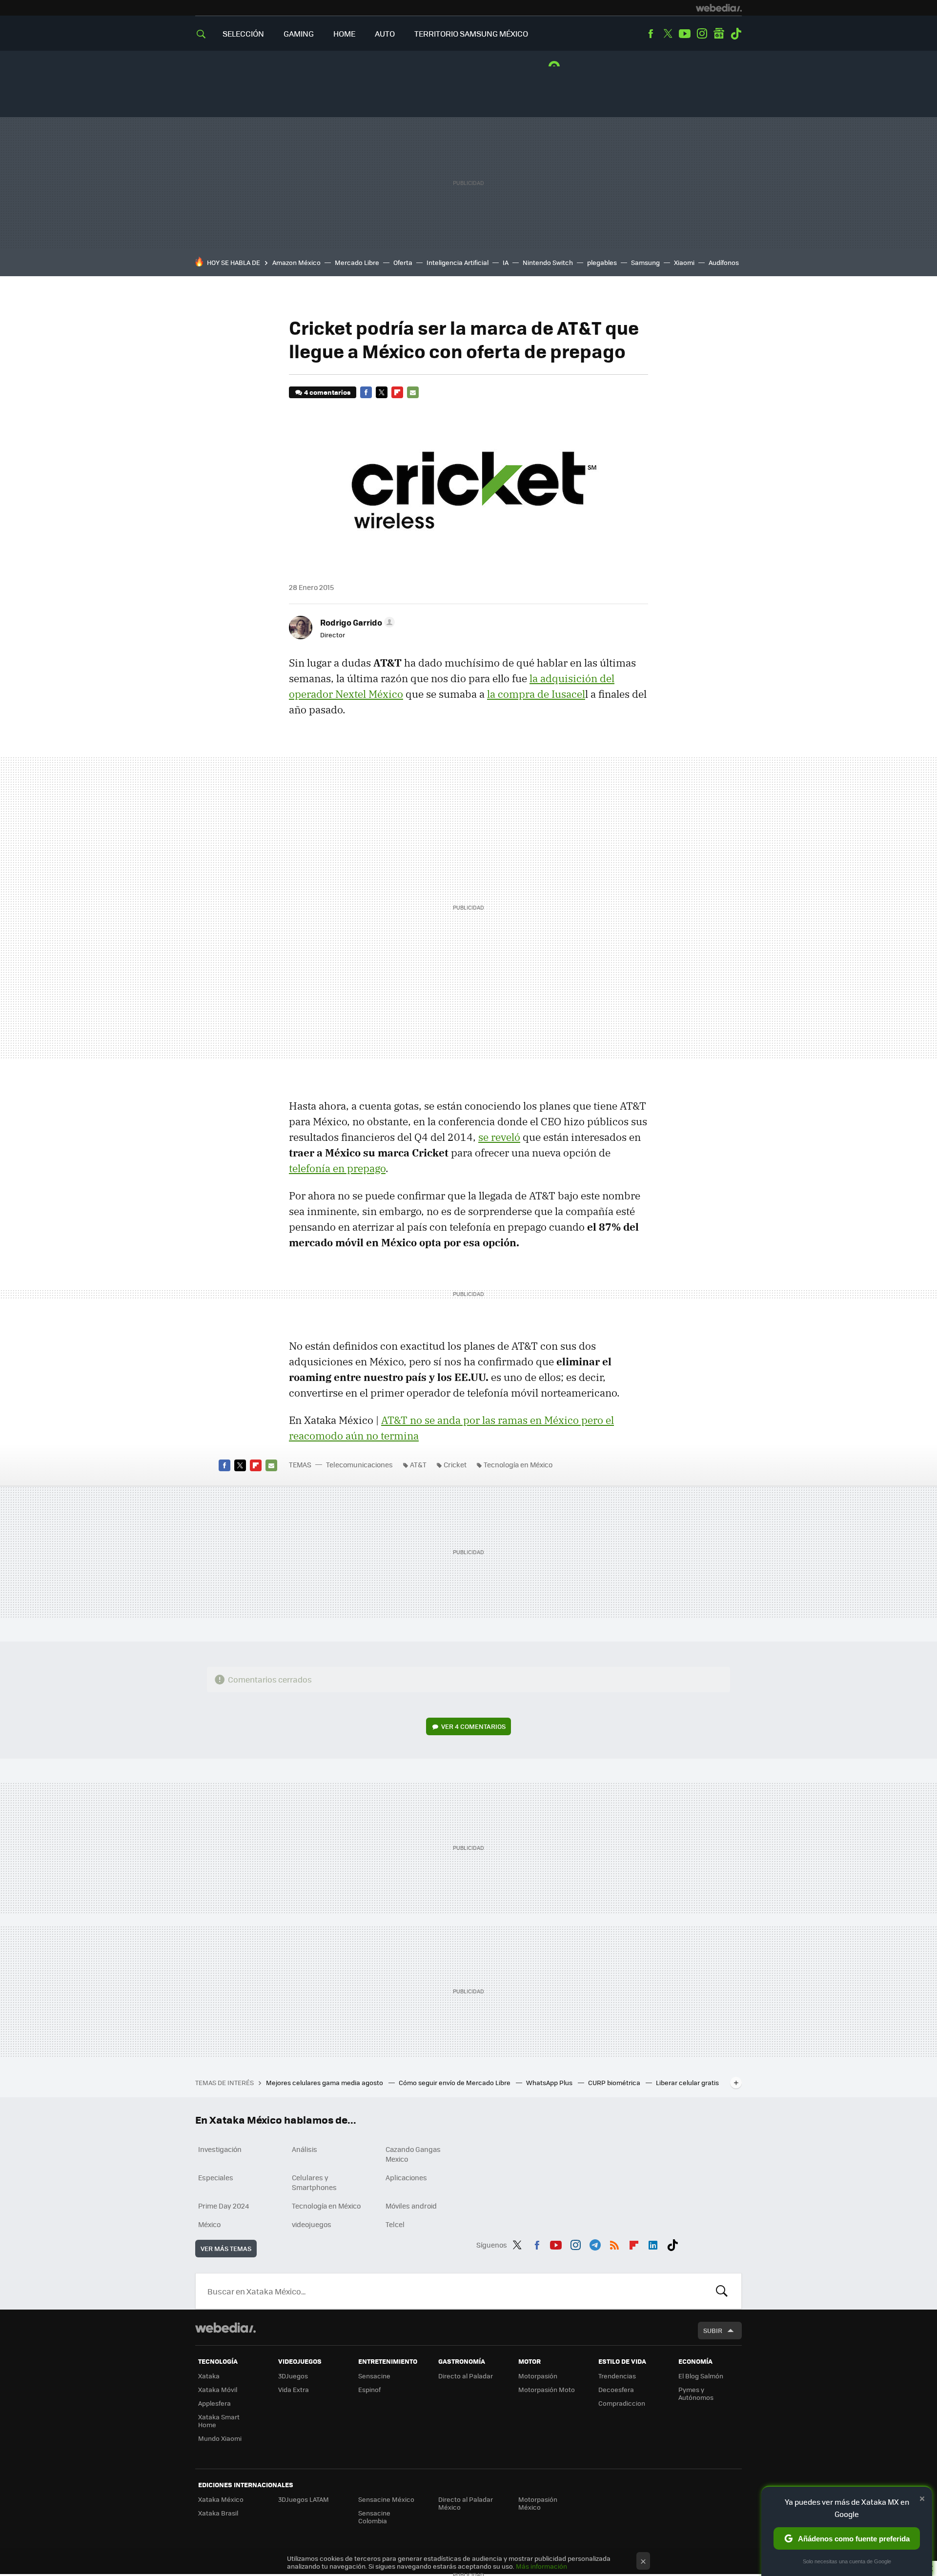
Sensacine (374, 2376)
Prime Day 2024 (224, 2206)
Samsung (645, 262)
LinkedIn (653, 2243)
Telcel (395, 2224)
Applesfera (214, 2403)
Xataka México (221, 2499)
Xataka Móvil (218, 2389)
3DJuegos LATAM (304, 2499)
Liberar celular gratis (687, 2082)
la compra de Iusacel (536, 694)
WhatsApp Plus (550, 2082)
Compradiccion (622, 2403)
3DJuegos (293, 2376)
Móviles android (411, 2206)
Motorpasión (538, 2376)
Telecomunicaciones (359, 1464)
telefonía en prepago (337, 1168)
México (209, 2224)
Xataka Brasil (218, 2513)
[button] (356, 622)
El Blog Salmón (701, 2376)
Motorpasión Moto (547, 2389)
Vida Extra (294, 2389)
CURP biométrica (615, 2082)
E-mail (413, 392)
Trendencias (617, 2376)
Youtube (685, 34)
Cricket (455, 1464)
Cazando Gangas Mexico (413, 2154)
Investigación (220, 2149)
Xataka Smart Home (219, 2421)
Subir (713, 2330)
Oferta (403, 262)
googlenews (719, 34)
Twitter (668, 34)
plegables (602, 262)
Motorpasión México (538, 2503)
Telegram (595, 2243)
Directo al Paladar (466, 2376)
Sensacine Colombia (374, 2517)
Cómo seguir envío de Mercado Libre (455, 2082)
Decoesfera (616, 2389)
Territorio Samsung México (471, 33)
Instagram (702, 34)
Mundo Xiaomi (220, 2438)
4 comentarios (327, 392)
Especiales (216, 2177)
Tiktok (736, 34)
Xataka (209, 2376)
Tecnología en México (518, 1464)
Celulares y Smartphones (314, 2182)
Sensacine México (386, 2499)
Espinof (369, 2389)
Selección (243, 33)
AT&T (418, 1464)
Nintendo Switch (548, 262)
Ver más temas (226, 2248)
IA (506, 262)
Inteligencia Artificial (458, 262)
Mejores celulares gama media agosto (325, 2082)
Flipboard (397, 392)
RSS (614, 2243)
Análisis (305, 2149)
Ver (473, 1726)
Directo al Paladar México (466, 2503)
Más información (541, 2566)
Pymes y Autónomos (696, 2393)
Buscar (722, 2291)
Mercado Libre (357, 262)
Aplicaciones (406, 2177)
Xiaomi (684, 262)
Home (344, 33)
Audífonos (724, 262)
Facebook (651, 34)
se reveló (499, 1137)
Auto (385, 33)
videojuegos (312, 2224)
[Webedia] (719, 8)
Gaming (299, 33)
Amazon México (296, 262)
